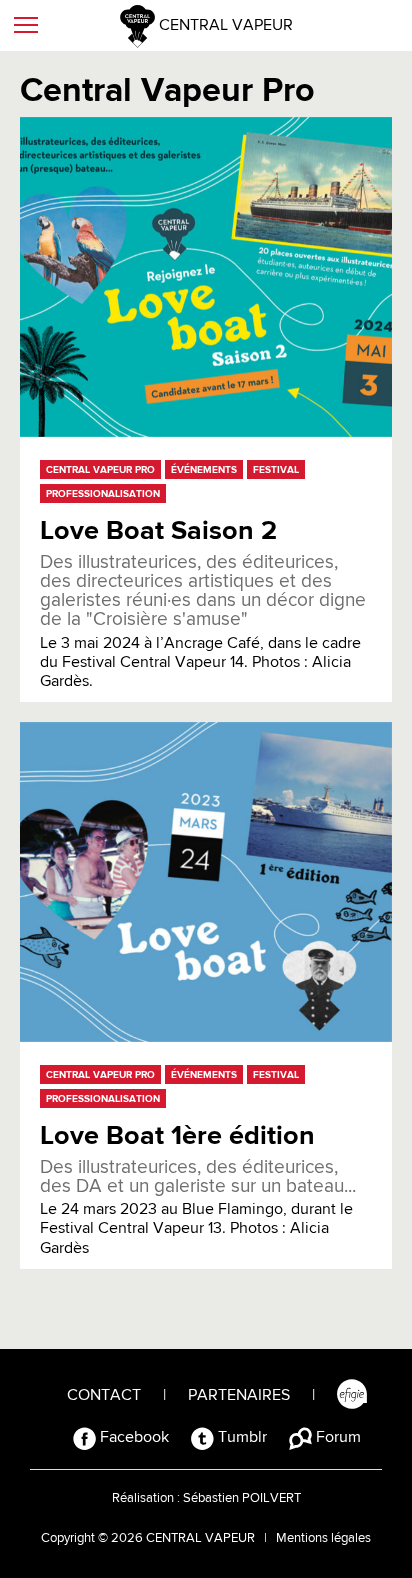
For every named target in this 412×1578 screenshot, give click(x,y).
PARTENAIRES (239, 1396)
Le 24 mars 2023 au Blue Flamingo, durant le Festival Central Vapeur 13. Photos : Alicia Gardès (198, 1207)
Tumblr (240, 1438)
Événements (204, 470)
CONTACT (104, 1396)
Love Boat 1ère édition (177, 1136)
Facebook (132, 1438)
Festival (276, 470)
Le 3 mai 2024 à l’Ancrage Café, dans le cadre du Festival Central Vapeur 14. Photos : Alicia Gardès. (203, 621)
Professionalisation (103, 494)
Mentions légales (323, 1538)
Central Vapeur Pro (100, 470)
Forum (336, 1438)
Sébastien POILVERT (242, 1498)
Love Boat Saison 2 (158, 531)
